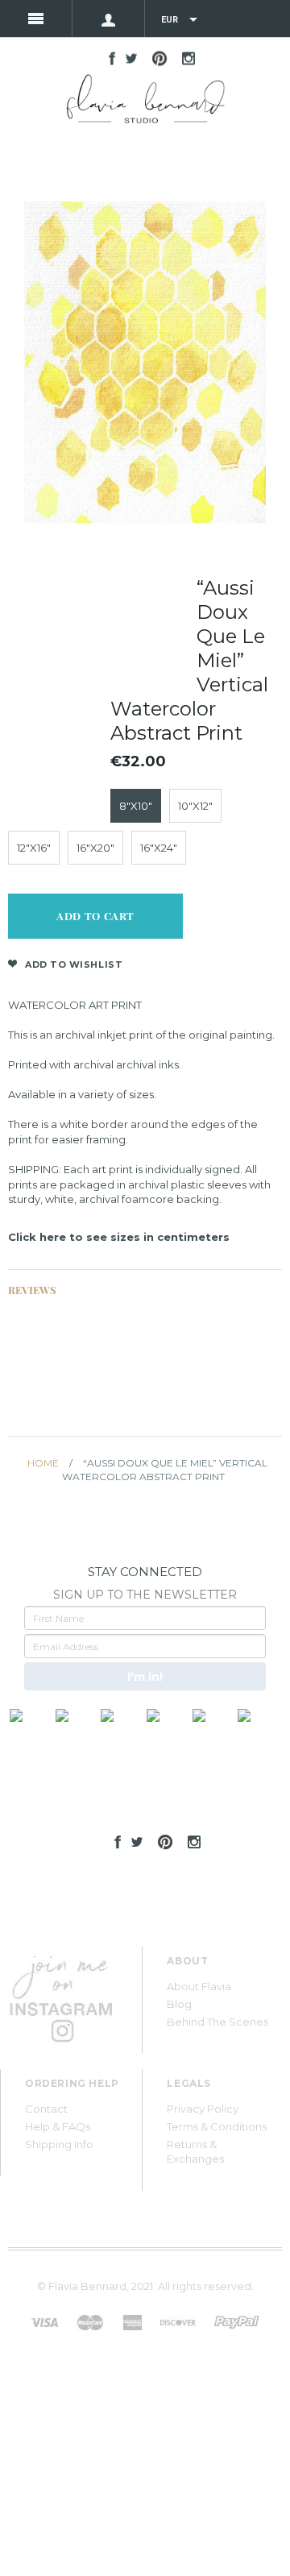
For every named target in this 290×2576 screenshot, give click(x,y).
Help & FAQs (58, 2126)
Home (43, 1463)
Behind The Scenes (217, 2022)
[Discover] (178, 2321)
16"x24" (159, 848)
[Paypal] (237, 2321)
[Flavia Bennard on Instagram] (190, 1840)
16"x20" (95, 848)
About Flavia (199, 1986)
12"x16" (34, 848)
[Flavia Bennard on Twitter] (133, 1840)
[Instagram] (60, 1993)
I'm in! (145, 1677)
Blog (179, 2004)
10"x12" (195, 806)
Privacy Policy (203, 2109)
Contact (46, 2109)
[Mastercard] (90, 2321)
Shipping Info (59, 2144)
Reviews (32, 1290)
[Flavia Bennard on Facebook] (114, 1840)
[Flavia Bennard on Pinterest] (161, 1840)
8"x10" (136, 806)
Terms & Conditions (217, 2126)
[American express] (132, 2321)
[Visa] (44, 2321)
